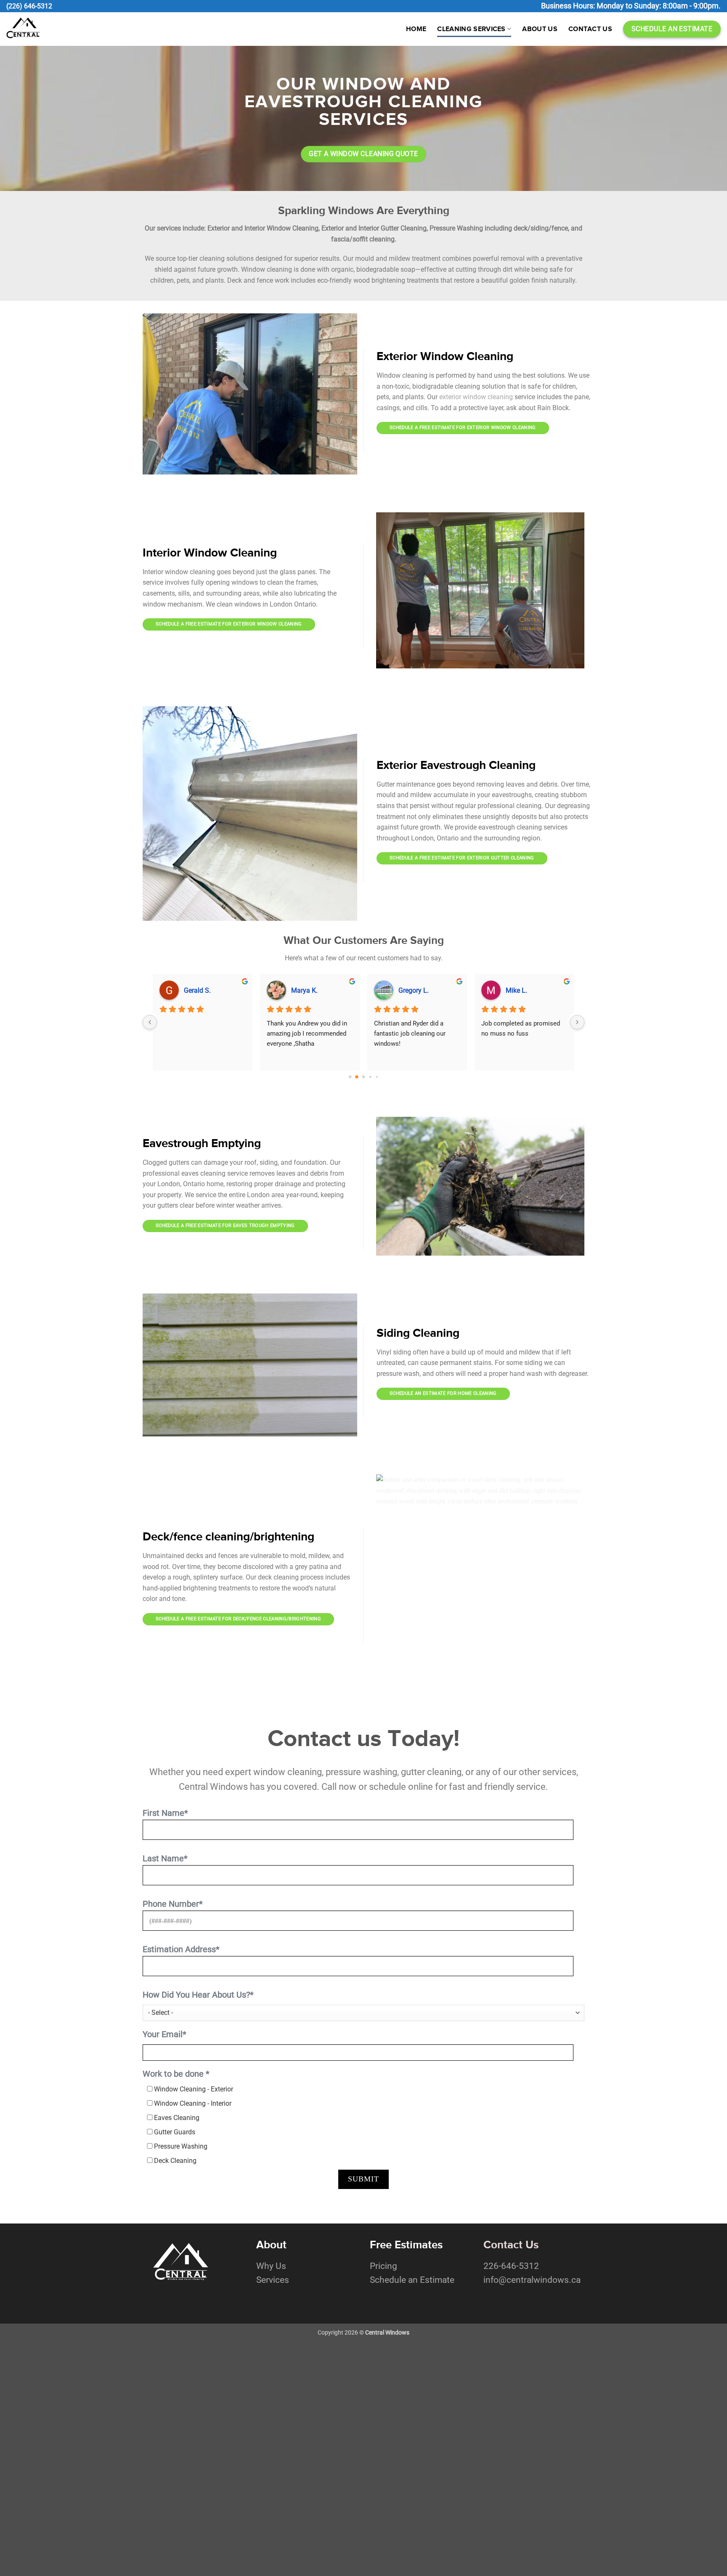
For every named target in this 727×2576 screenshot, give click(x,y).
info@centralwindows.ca (532, 2280)
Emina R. (519, 990)
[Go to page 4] (377, 1077)
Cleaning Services (471, 29)
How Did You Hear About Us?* (198, 1995)
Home (416, 29)
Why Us (271, 2266)
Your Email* (165, 2034)
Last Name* (165, 1858)
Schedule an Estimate (412, 2280)
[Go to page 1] (357, 1077)
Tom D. (409, 990)
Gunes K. (197, 990)
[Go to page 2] (363, 1077)
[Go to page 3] (370, 1077)
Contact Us (590, 29)
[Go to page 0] (350, 1077)
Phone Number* (173, 1904)
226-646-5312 (511, 2266)
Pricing (383, 2266)
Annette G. (306, 990)
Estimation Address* (181, 1949)
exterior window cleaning (476, 397)
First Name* (165, 1813)
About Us (540, 29)
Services (273, 2280)
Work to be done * (176, 2074)
